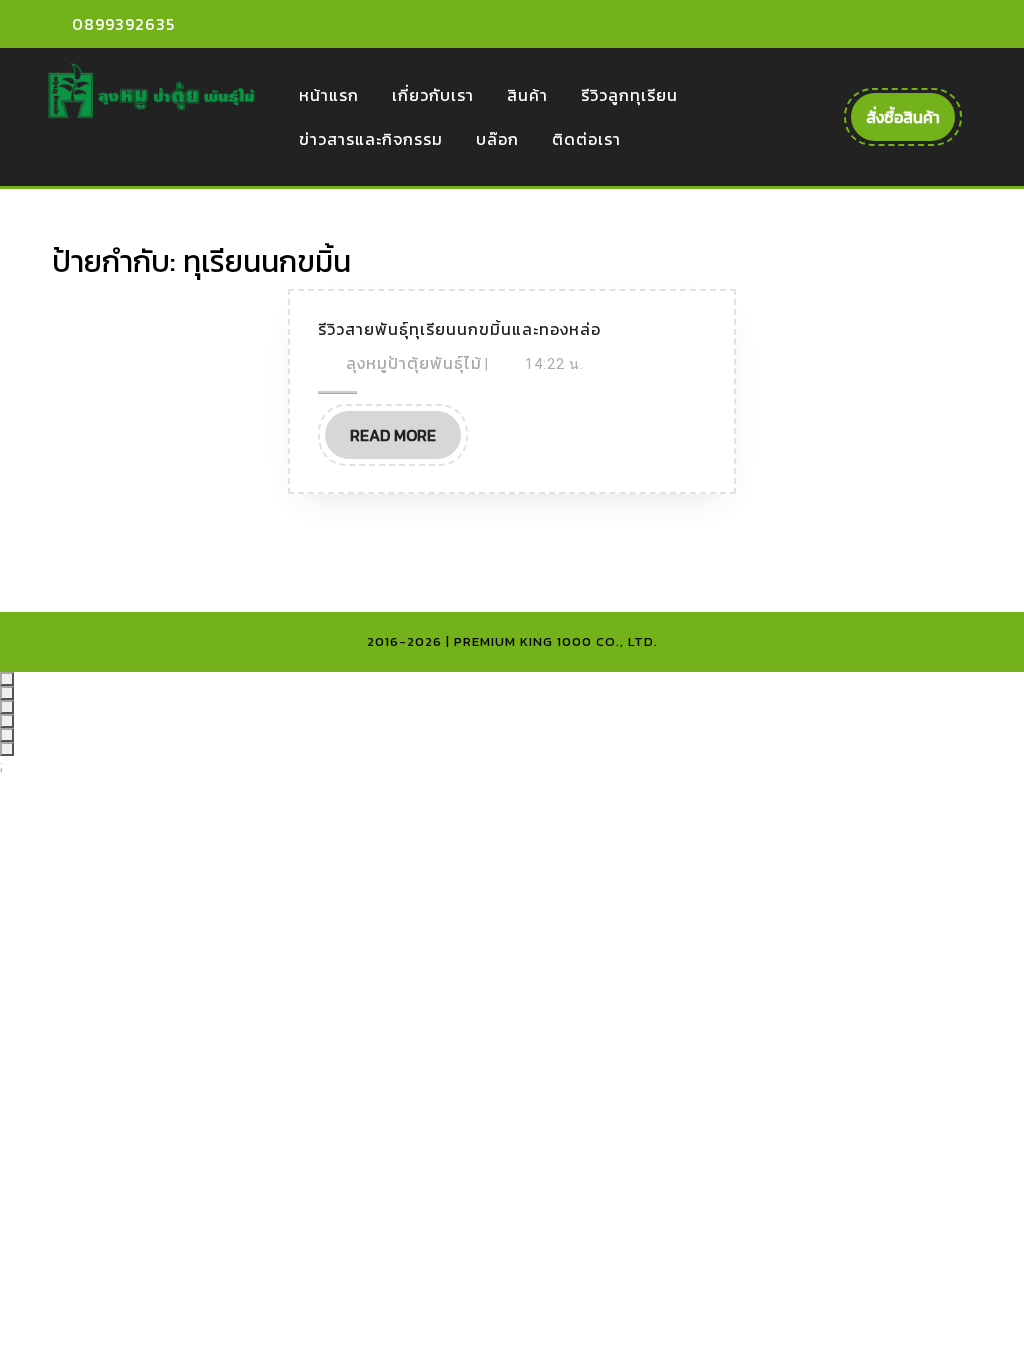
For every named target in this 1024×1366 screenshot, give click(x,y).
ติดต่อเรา (586, 139)
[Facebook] (887, 24)
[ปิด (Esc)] (7, 721)
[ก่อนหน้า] (7, 735)
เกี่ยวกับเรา (433, 95)
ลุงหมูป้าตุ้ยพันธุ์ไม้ (414, 363)
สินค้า (527, 95)
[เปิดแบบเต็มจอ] (7, 693)
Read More (405, 440)
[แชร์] (7, 707)
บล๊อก (497, 139)
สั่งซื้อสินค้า (910, 122)
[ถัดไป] (7, 749)
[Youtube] (922, 24)
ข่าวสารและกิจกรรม (371, 139)
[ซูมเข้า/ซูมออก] (7, 679)
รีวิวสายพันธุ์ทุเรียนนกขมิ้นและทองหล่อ (459, 329)
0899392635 (123, 24)
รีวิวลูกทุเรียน (629, 95)
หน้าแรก (329, 95)
